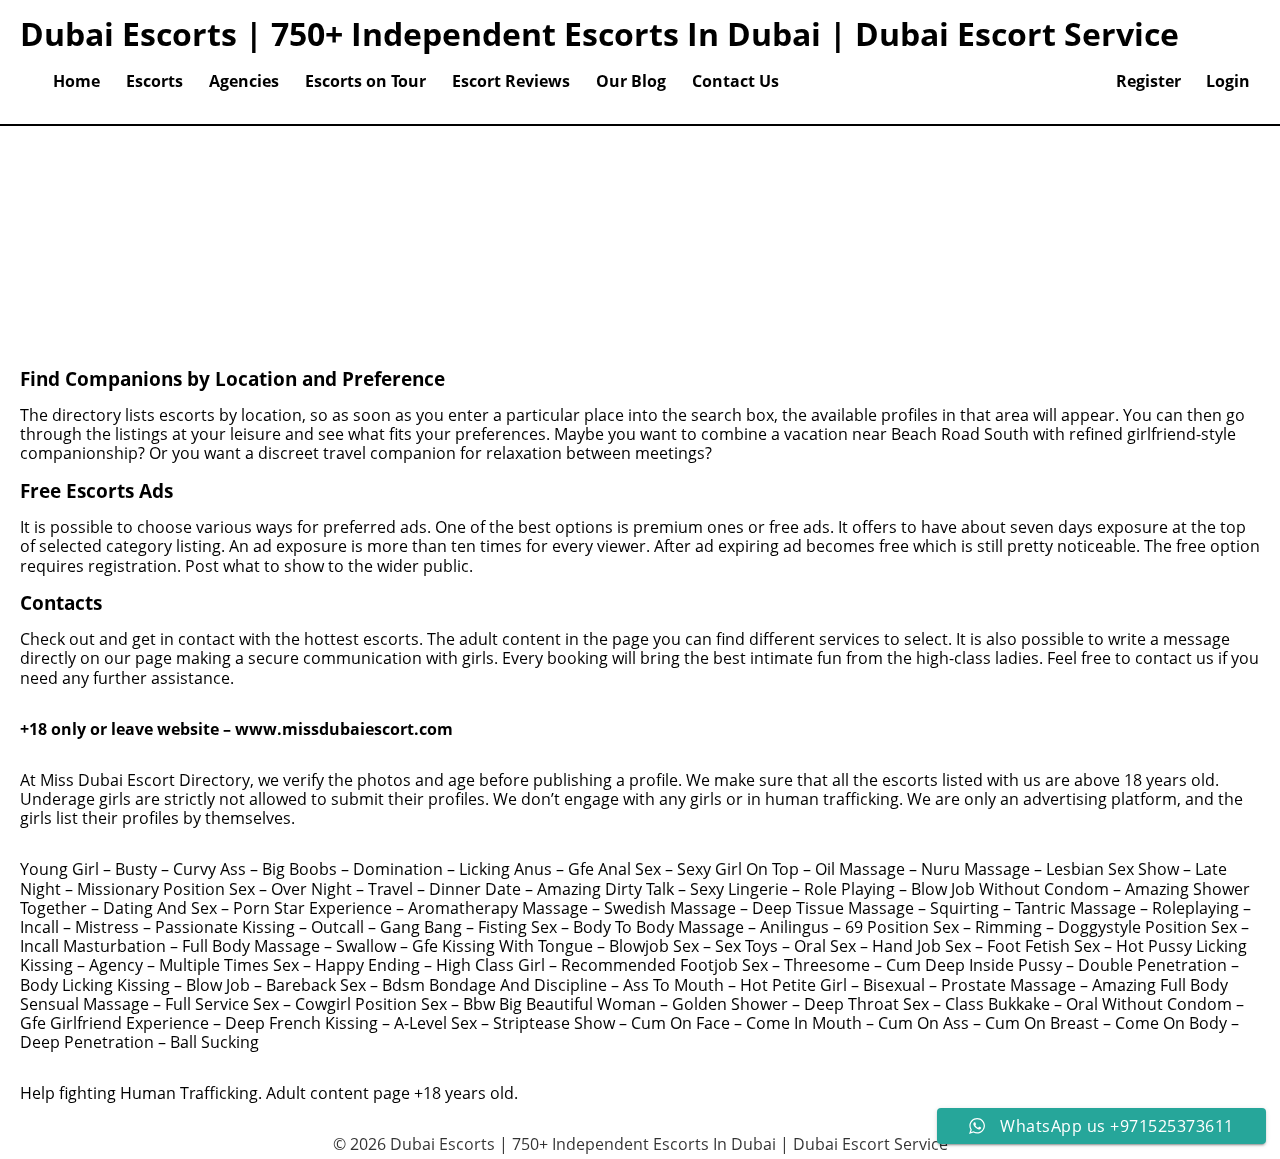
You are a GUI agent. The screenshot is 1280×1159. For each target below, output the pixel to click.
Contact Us (735, 81)
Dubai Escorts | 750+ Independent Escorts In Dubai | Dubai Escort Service (599, 33)
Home (76, 81)
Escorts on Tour (365, 81)
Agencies (244, 81)
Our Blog (631, 81)
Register (1148, 81)
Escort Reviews (511, 81)
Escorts (154, 81)
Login (1228, 81)
